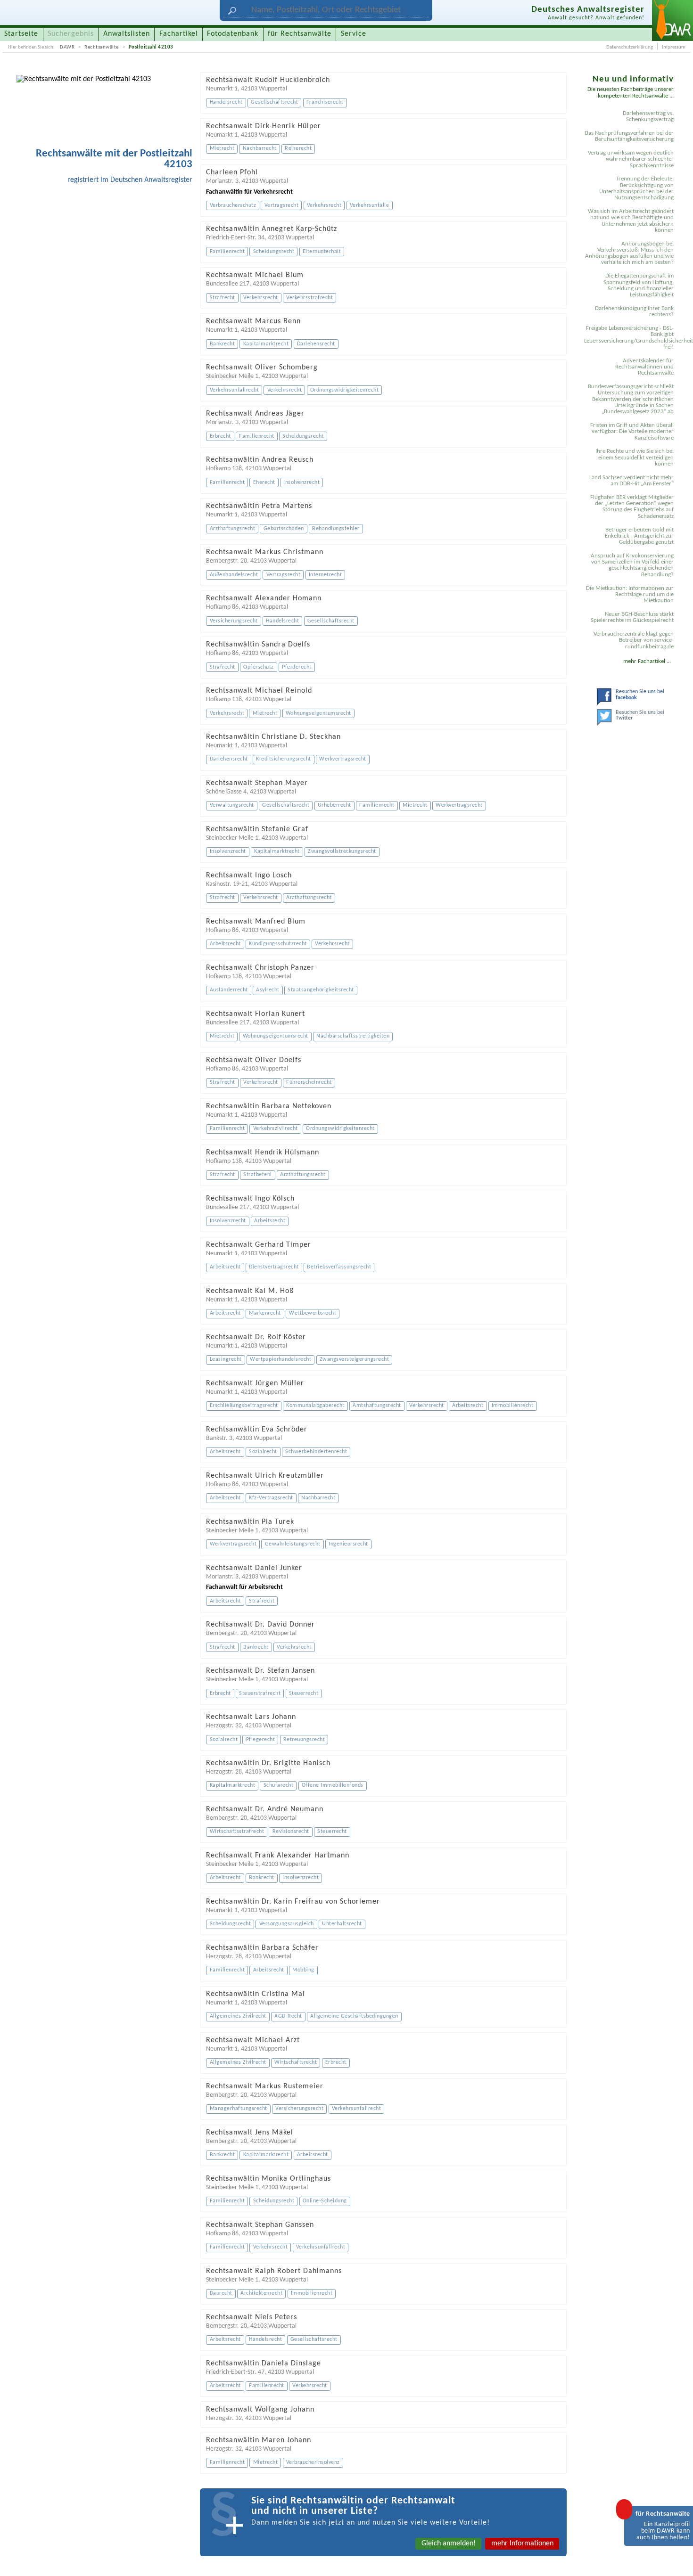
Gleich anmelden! (449, 2543)
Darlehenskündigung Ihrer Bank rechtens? (634, 311)
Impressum (674, 47)
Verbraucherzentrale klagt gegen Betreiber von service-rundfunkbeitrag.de (634, 640)
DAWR (67, 47)
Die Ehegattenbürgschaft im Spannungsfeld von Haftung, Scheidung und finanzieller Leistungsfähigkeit (639, 285)
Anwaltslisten (127, 34)
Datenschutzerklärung (630, 47)
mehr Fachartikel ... (647, 661)
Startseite (21, 34)
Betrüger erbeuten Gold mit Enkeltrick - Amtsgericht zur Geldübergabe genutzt (639, 536)
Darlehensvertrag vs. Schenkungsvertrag (648, 116)
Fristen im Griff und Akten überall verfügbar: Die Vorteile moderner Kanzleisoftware (632, 432)
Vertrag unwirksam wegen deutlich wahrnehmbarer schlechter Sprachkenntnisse (631, 159)
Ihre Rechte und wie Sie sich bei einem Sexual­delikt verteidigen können (635, 458)
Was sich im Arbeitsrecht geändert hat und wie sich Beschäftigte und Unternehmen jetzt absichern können (631, 221)
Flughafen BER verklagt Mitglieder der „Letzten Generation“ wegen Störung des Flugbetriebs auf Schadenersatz (632, 507)
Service (354, 34)
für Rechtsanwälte (300, 34)
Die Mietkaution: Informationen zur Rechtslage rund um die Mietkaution (630, 595)
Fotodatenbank (233, 34)
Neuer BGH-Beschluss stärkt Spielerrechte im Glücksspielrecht (632, 617)
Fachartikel (179, 34)
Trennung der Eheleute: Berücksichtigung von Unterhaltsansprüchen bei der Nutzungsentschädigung (636, 188)
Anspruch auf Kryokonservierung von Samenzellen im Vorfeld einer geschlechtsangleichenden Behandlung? (632, 565)
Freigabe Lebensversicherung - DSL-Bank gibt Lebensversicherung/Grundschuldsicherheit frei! (630, 338)
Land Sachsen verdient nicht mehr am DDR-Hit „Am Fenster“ (631, 481)
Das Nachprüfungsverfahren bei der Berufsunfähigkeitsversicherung (629, 136)
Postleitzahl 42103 (151, 47)
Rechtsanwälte (102, 47)
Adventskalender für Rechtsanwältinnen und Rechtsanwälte (644, 367)
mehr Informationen (522, 2543)
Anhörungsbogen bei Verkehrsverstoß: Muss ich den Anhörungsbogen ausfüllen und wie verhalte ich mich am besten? (629, 253)
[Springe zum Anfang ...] (676, 2559)
